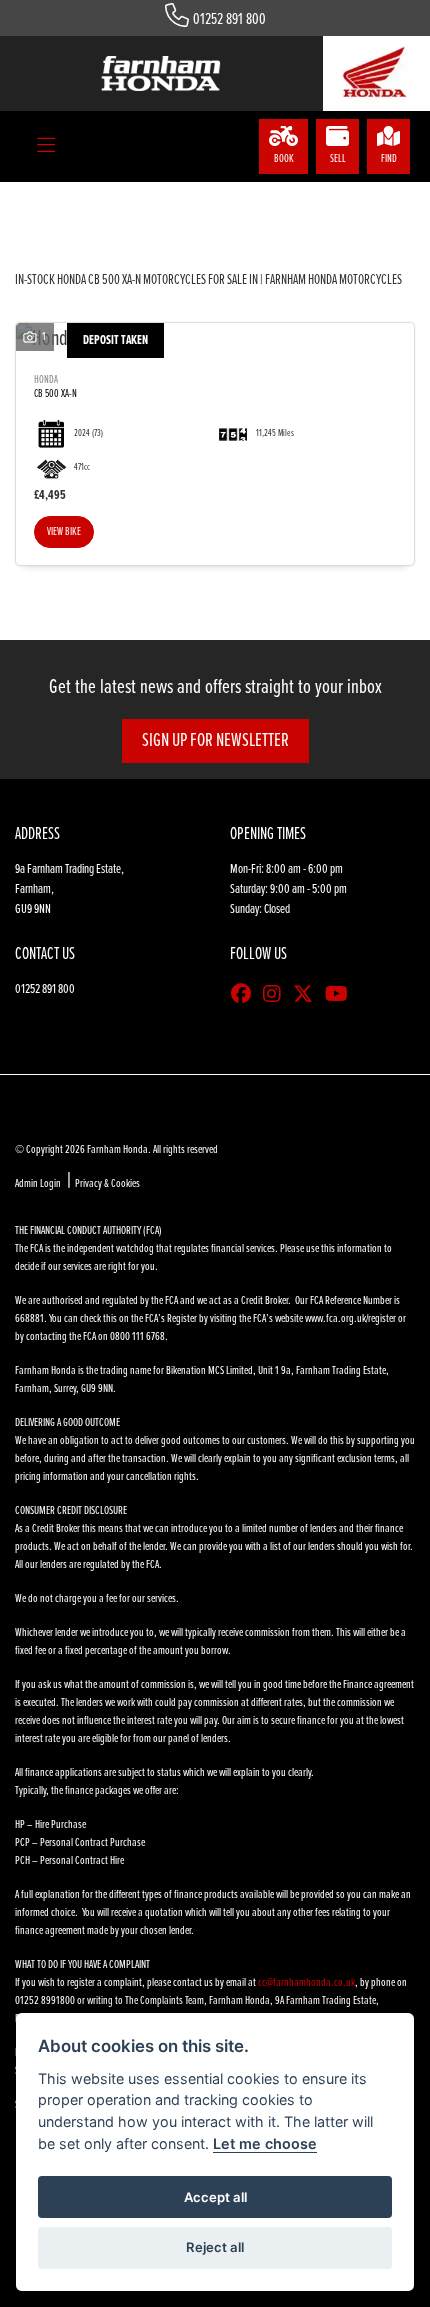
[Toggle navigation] (46, 147)
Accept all (215, 2197)
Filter (364, 215)
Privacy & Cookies (107, 1184)
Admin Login (38, 1184)
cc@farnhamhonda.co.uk (306, 1983)
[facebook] (246, 996)
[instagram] (277, 996)
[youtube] (341, 996)
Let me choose (265, 2143)
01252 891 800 (229, 19)
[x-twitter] (308, 996)
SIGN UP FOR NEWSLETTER (215, 741)
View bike (64, 532)
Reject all (215, 2247)
